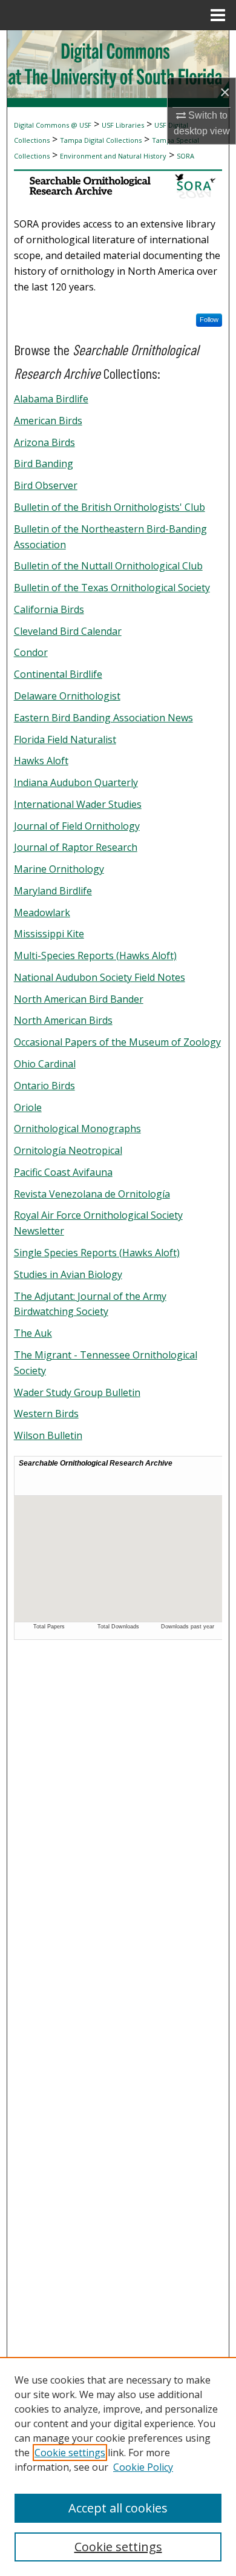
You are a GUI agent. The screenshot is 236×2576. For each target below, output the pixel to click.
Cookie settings (70, 2453)
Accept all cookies (118, 2508)
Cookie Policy (143, 2467)
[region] (118, 2466)
